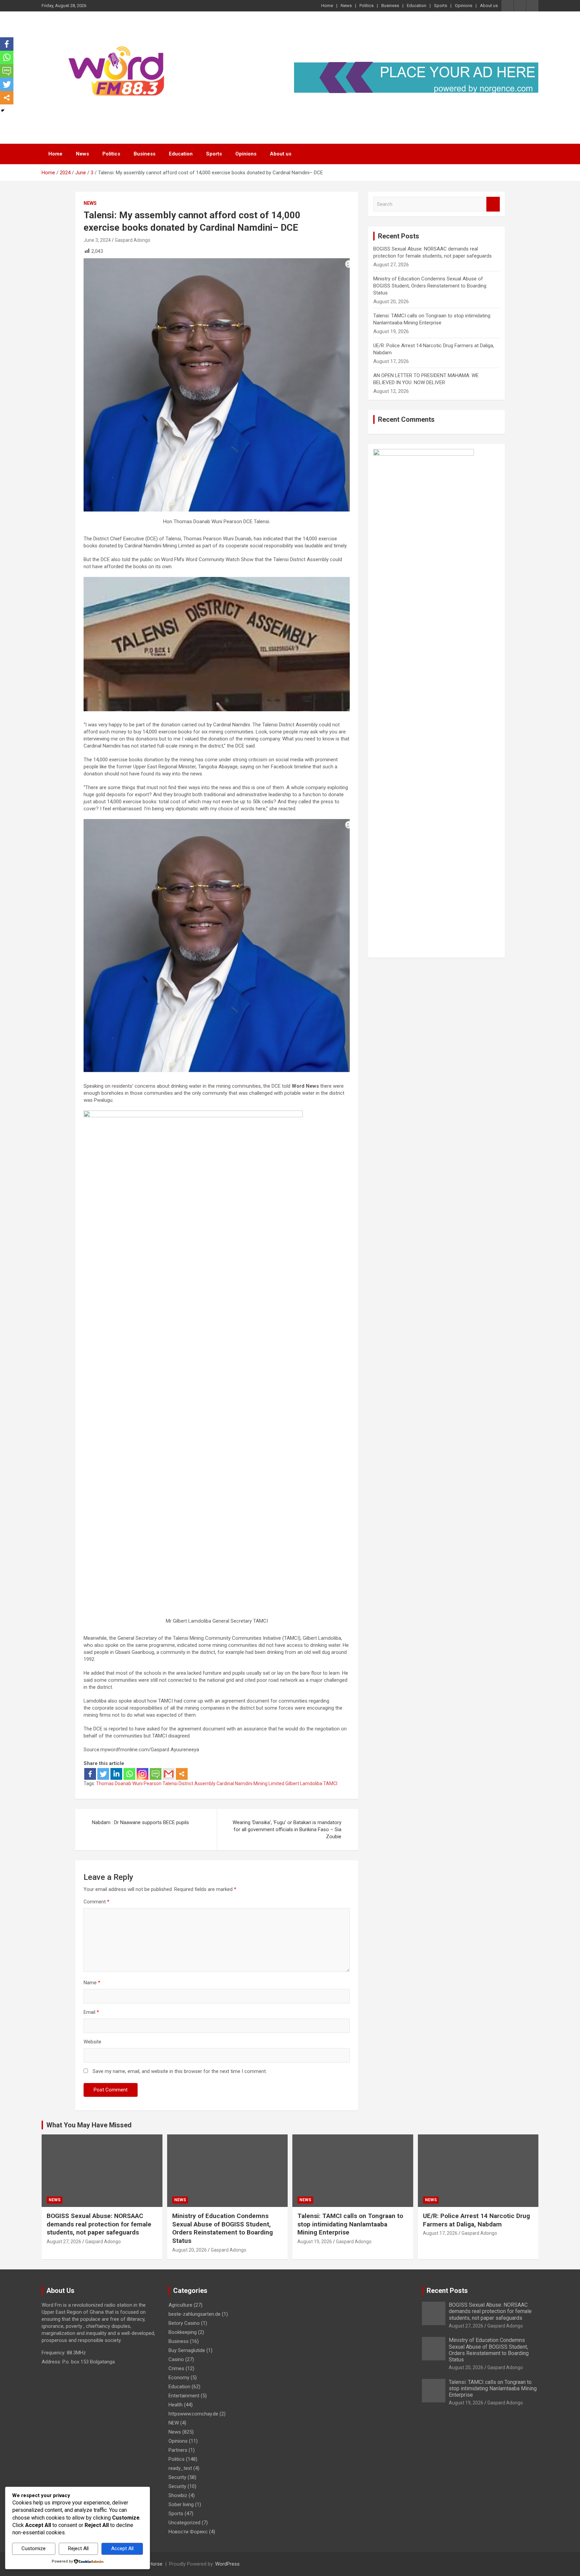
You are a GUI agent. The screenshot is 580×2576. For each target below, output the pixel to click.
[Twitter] (103, 1774)
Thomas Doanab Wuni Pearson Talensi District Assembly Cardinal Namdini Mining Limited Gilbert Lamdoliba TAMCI (217, 1783)
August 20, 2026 (189, 2250)
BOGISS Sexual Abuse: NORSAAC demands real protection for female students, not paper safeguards (99, 2224)
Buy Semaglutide (187, 2350)
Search (493, 204)
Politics (367, 6)
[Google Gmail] (169, 1774)
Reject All (78, 2548)
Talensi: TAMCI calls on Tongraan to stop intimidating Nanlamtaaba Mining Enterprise (350, 2224)
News (346, 6)
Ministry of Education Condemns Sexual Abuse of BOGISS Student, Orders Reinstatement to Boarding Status (430, 286)
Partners (178, 2450)
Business (390, 6)
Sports (441, 6)
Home (327, 6)
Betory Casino (184, 2323)
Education (417, 6)
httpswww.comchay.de (193, 2414)
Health (176, 2405)
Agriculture (180, 2305)
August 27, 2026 (64, 2242)
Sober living (181, 2504)
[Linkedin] (116, 1774)
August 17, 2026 (440, 2233)
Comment (96, 1902)
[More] (182, 1774)
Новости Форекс (188, 2532)
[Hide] (3, 110)
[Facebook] (90, 1774)
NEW (174, 2423)
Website (92, 2042)
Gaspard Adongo (133, 240)
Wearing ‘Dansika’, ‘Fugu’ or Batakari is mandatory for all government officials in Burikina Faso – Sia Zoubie (287, 1829)
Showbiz (178, 2495)
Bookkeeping (183, 2332)
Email (91, 2012)
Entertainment (184, 2396)
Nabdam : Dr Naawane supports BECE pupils (140, 1822)
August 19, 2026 (315, 2242)
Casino (176, 2359)
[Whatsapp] (129, 1774)
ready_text (180, 2468)
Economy (179, 2378)
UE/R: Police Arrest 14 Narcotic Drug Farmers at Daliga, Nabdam (476, 2220)
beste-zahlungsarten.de (195, 2314)
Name (92, 1983)
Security (177, 2477)
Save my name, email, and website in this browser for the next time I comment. (180, 2071)
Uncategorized (184, 2523)
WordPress (227, 2564)
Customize (34, 2548)
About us (489, 6)
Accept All (122, 2548)
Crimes (176, 2368)
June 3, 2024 (97, 240)
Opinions (464, 6)
